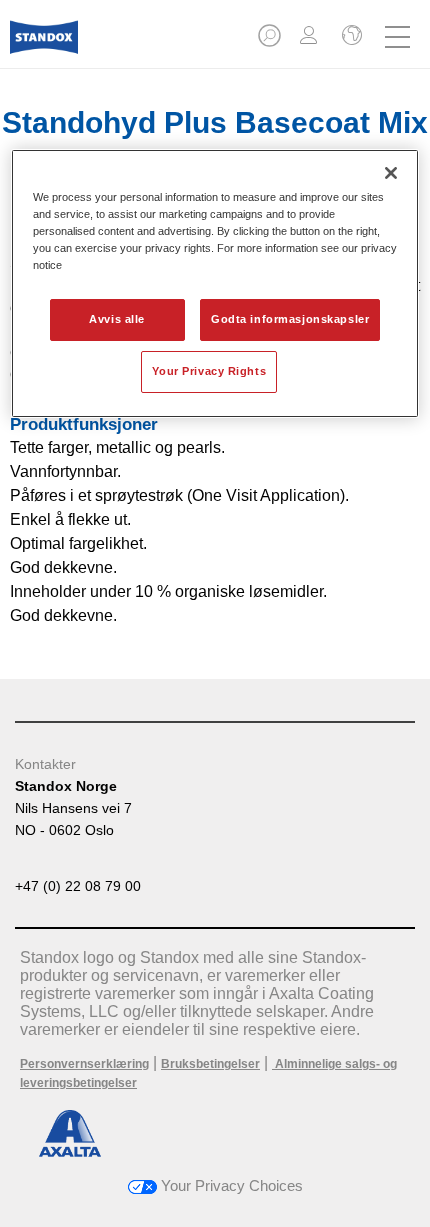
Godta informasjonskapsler (290, 319)
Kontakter (45, 764)
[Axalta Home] (44, 45)
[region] (215, 283)
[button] (271, 41)
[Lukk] (391, 173)
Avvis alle (117, 319)
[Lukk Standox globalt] (350, 37)
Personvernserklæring (84, 1064)
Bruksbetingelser (210, 1064)
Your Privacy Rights (209, 371)
